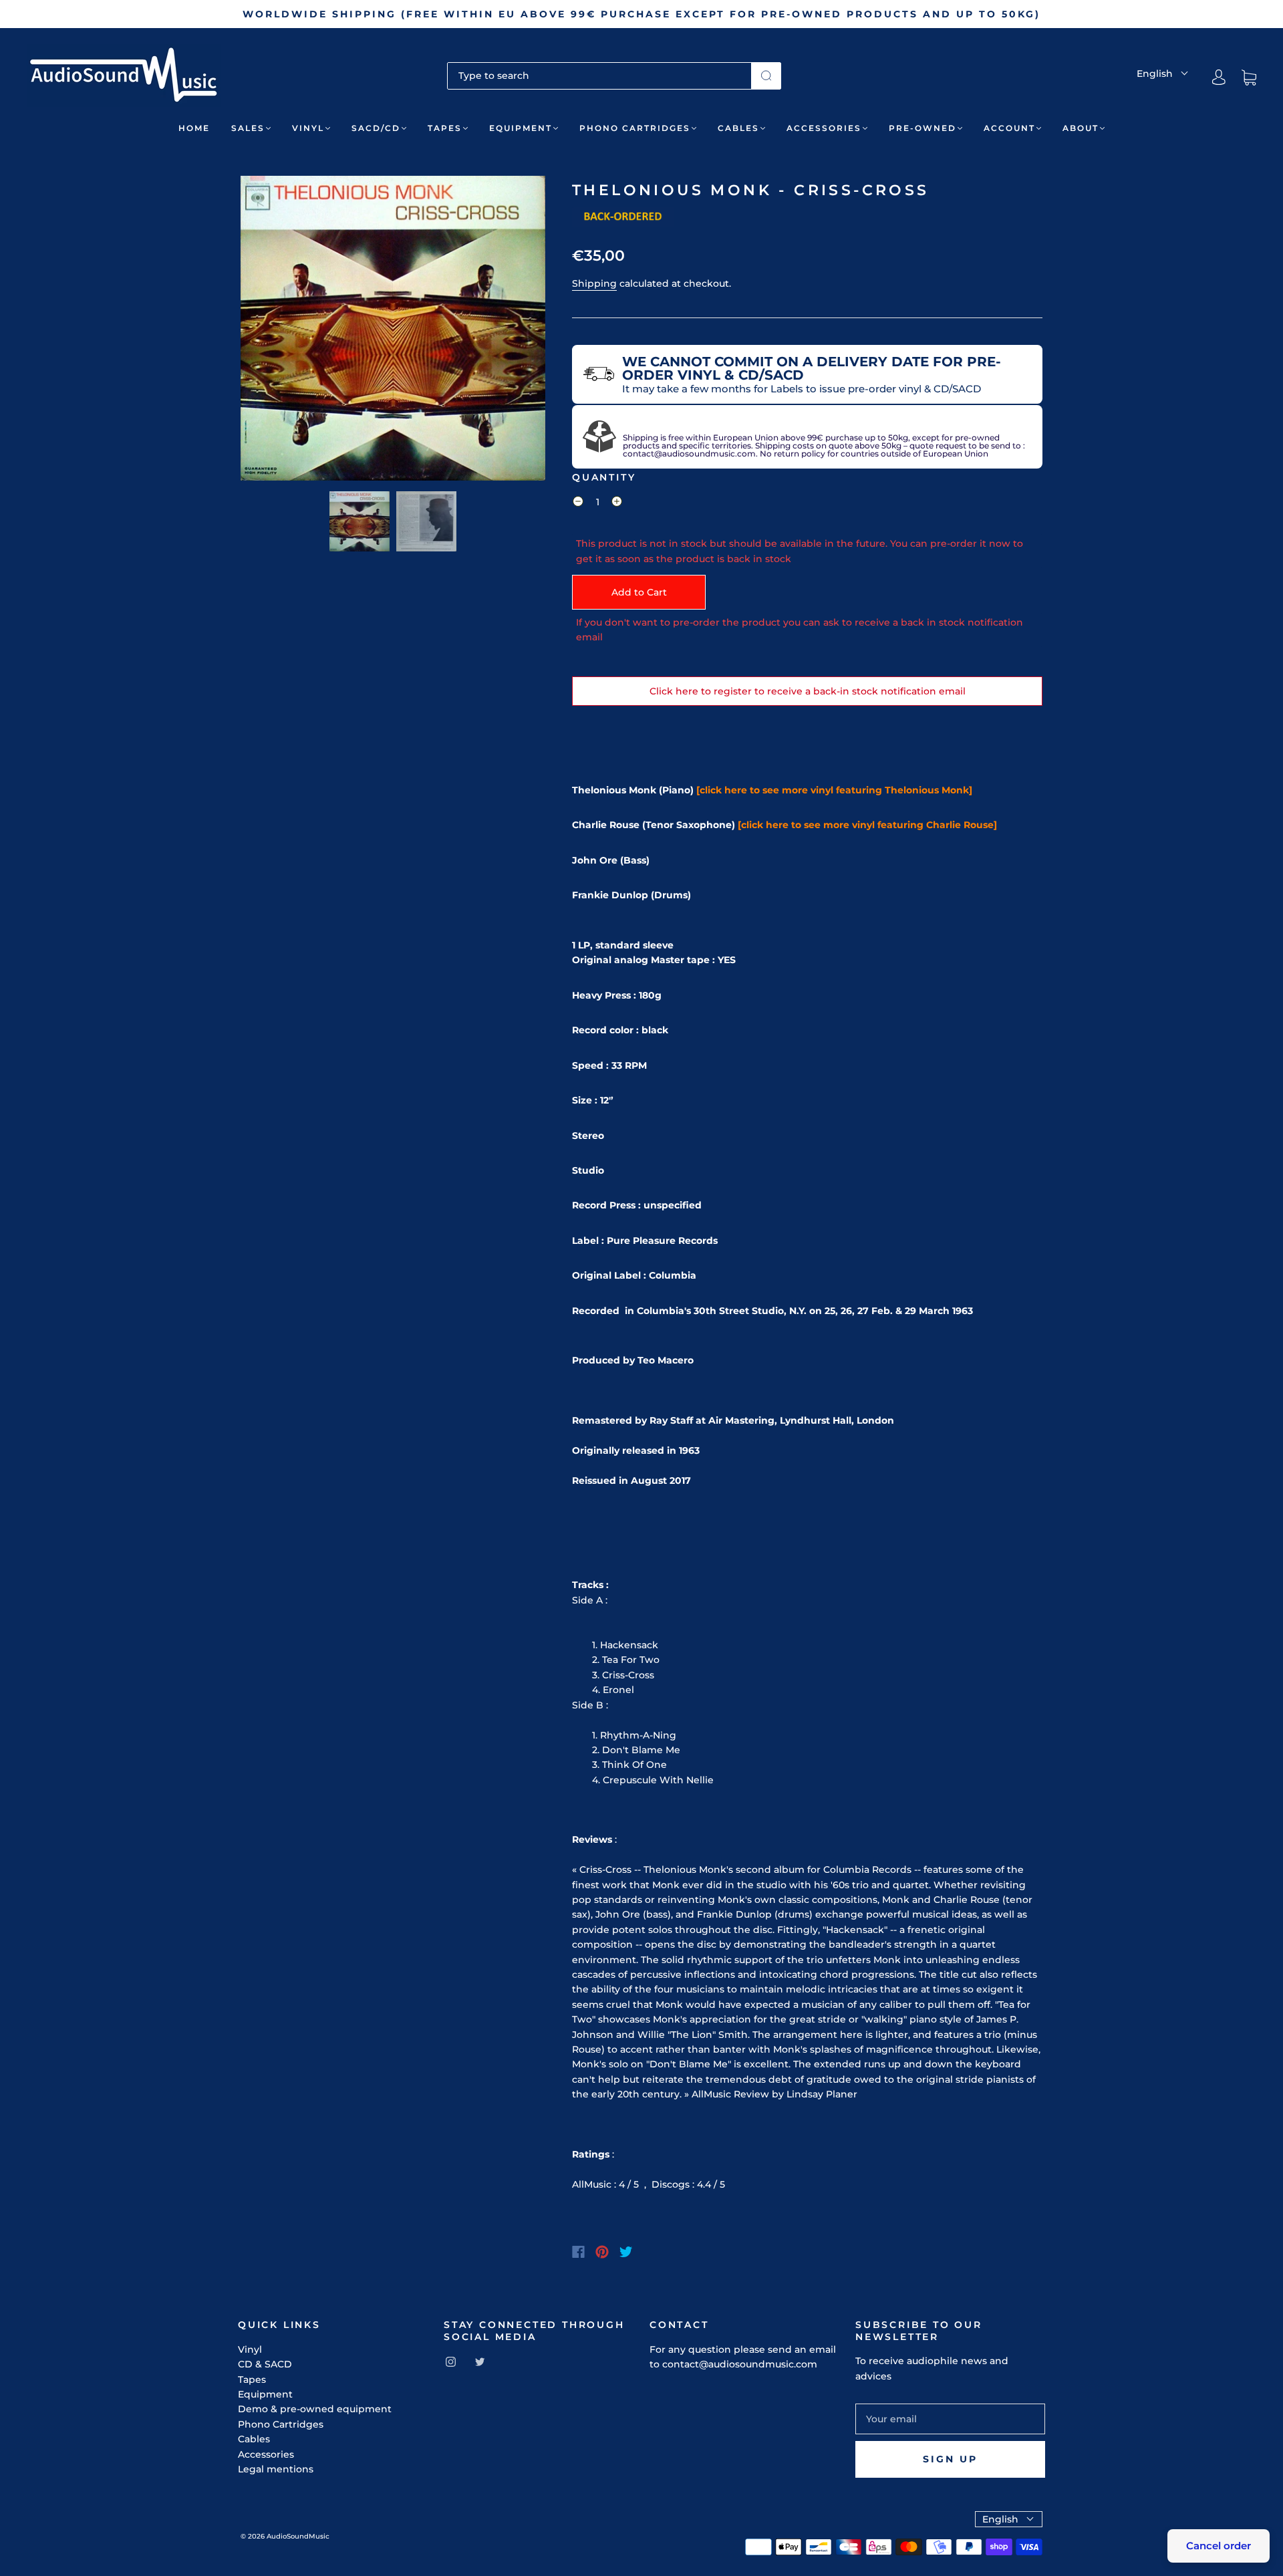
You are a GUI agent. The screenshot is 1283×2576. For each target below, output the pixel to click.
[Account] (1219, 78)
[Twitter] (626, 2252)
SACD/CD (376, 128)
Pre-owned (922, 128)
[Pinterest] (602, 2252)
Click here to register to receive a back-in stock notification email (808, 691)
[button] (271, 331)
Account (1009, 128)
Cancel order (1219, 2546)
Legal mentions (276, 2469)
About (1081, 128)
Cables (738, 128)
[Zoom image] (393, 331)
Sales (248, 128)
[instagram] (450, 2361)
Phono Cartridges (635, 128)
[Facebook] (578, 2252)
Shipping (594, 283)
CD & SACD (265, 2364)
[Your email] (950, 2419)
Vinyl (308, 128)
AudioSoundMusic (298, 2536)
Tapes (445, 128)
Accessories (824, 128)
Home (194, 128)
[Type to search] (599, 76)
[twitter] (480, 2361)
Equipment (521, 128)
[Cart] (1249, 78)
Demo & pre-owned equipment (315, 2409)
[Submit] (766, 76)
